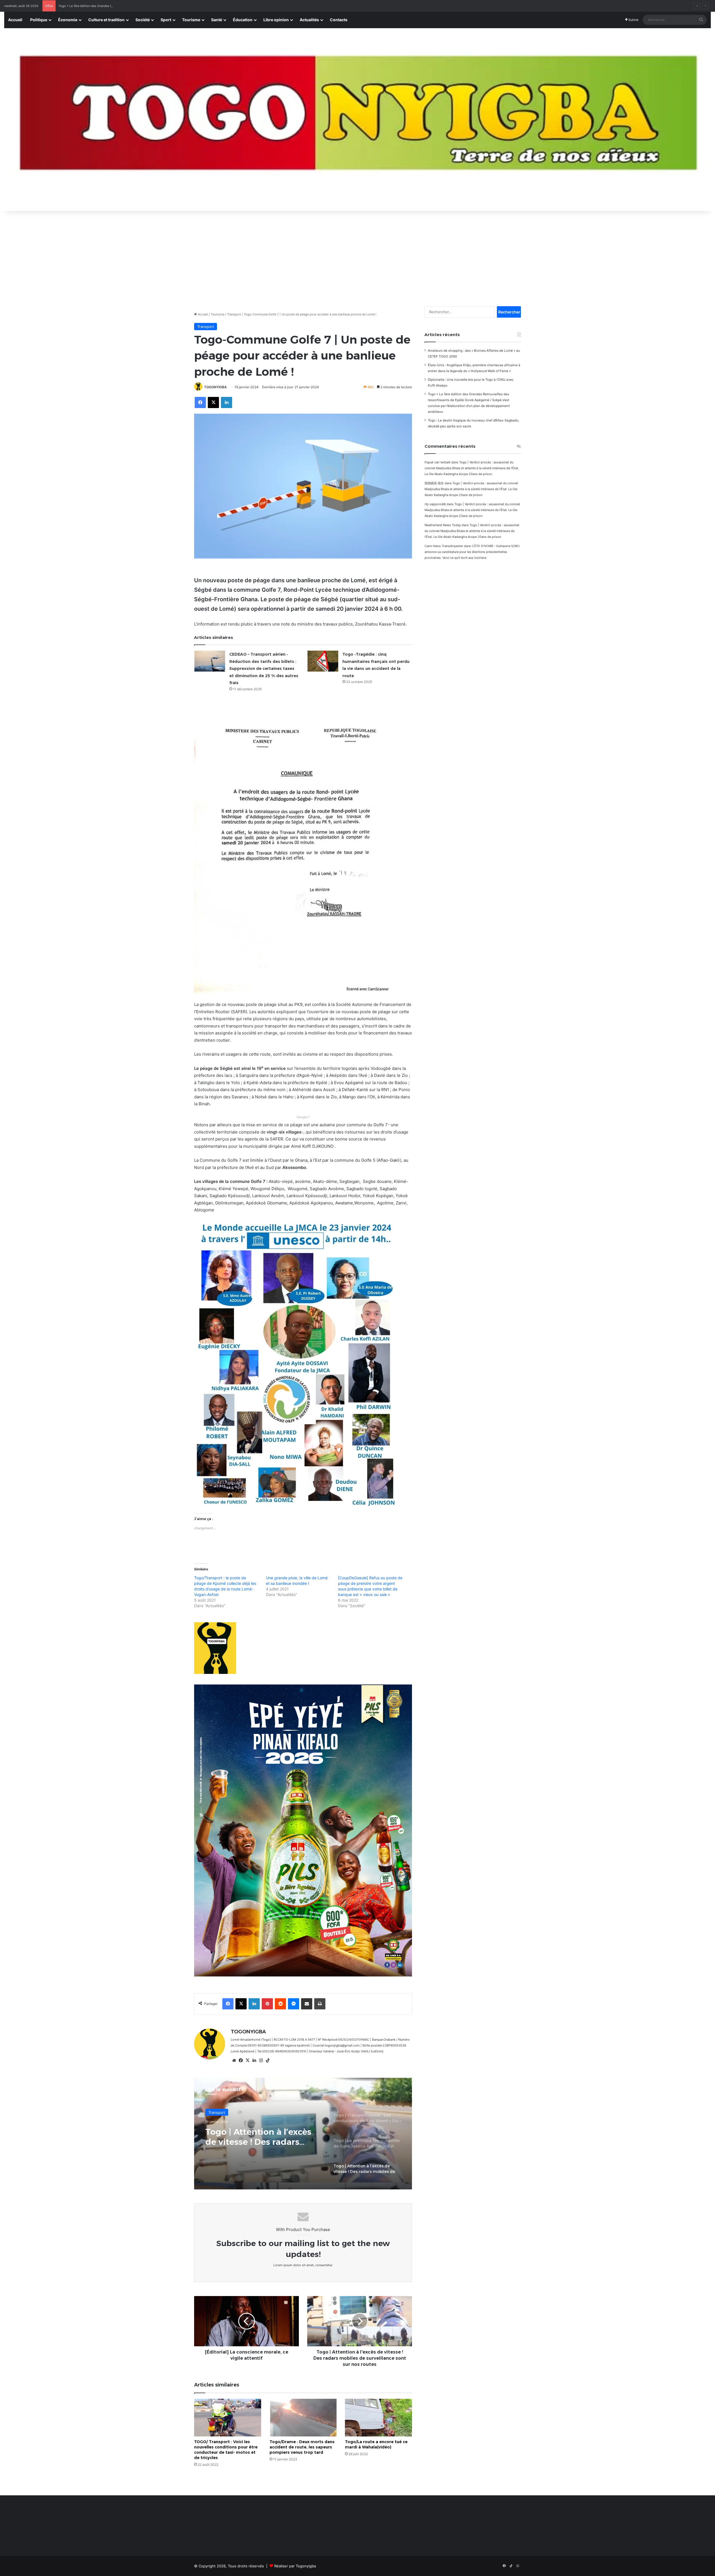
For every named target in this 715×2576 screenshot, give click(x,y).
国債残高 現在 (434, 483)
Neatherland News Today (443, 525)
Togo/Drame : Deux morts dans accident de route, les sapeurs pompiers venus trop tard (302, 2447)
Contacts (339, 20)
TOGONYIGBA (215, 387)
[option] (303, 2134)
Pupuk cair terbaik (438, 462)
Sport (166, 20)
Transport (234, 314)
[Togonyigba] (357, 120)
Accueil (15, 20)
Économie (68, 20)
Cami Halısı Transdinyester (444, 546)
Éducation (243, 20)
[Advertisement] (357, 256)
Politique (39, 20)
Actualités (309, 20)
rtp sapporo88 (435, 504)
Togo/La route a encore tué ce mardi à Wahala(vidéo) (376, 2444)
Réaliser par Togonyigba (295, 2566)
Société (143, 20)
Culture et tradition (106, 20)
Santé (217, 20)
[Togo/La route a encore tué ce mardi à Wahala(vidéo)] (378, 2418)
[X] (247, 2060)
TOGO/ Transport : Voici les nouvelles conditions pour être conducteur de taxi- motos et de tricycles (226, 2450)
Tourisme (191, 20)
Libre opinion (276, 20)
